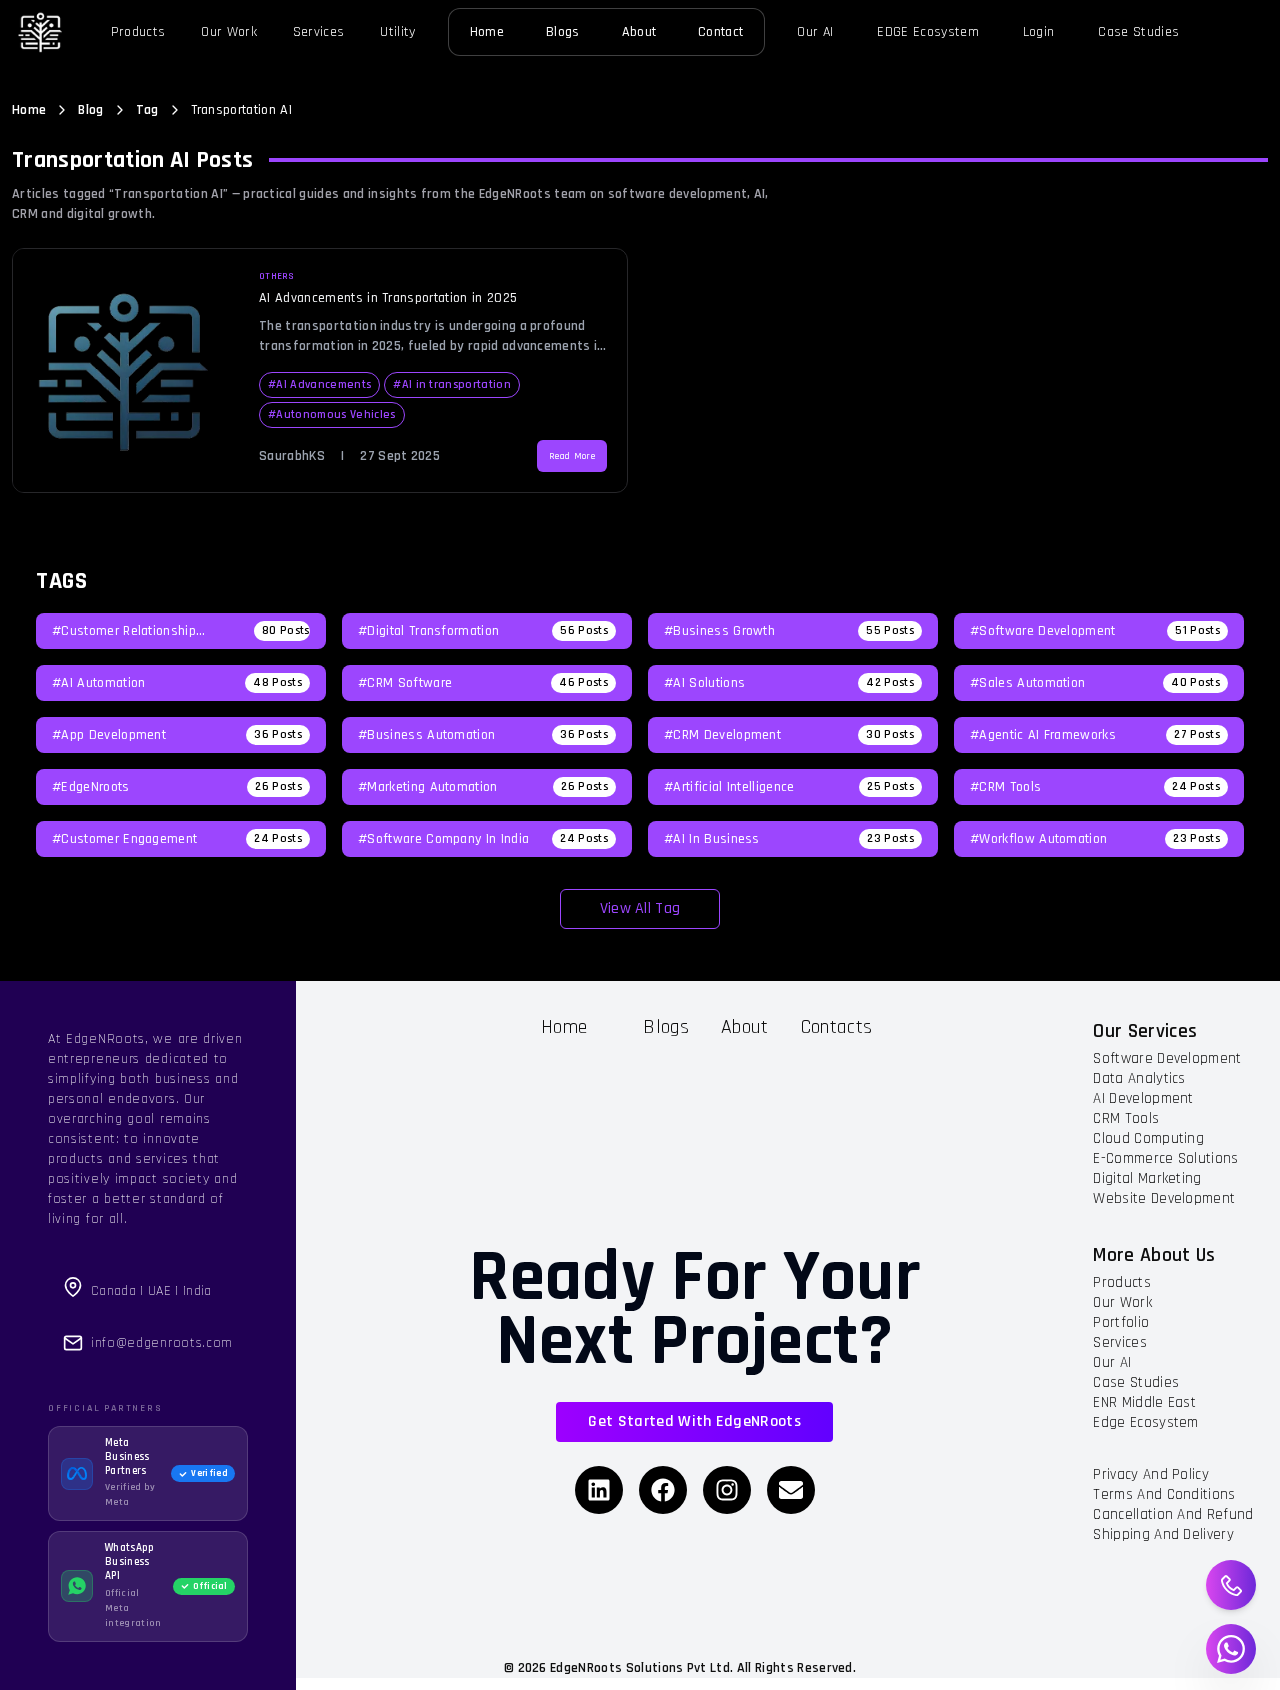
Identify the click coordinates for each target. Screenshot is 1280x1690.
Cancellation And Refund (1173, 1514)
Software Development (1167, 1058)
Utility (397, 32)
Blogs (563, 32)
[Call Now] (1231, 1585)
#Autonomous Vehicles (331, 414)
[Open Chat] (1231, 1649)
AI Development (1143, 1098)
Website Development (1164, 1198)
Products (138, 32)
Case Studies (1138, 32)
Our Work (229, 32)
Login (1039, 32)
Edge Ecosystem (1145, 1422)
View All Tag (640, 908)
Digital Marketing (1147, 1178)
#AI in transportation (452, 384)
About (639, 32)
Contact (720, 32)
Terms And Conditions (1164, 1494)
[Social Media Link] (599, 1490)
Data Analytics (1139, 1078)
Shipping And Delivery (1163, 1534)
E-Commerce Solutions (1165, 1158)
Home (487, 32)
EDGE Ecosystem (927, 32)
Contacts (837, 1027)
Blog (90, 110)
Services (319, 32)
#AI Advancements (319, 384)
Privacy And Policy (1151, 1474)
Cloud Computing (1148, 1138)
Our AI (815, 32)
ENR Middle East (1144, 1402)
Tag (147, 110)
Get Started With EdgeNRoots (694, 1421)
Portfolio (1121, 1322)
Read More (572, 456)
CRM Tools (1126, 1118)
